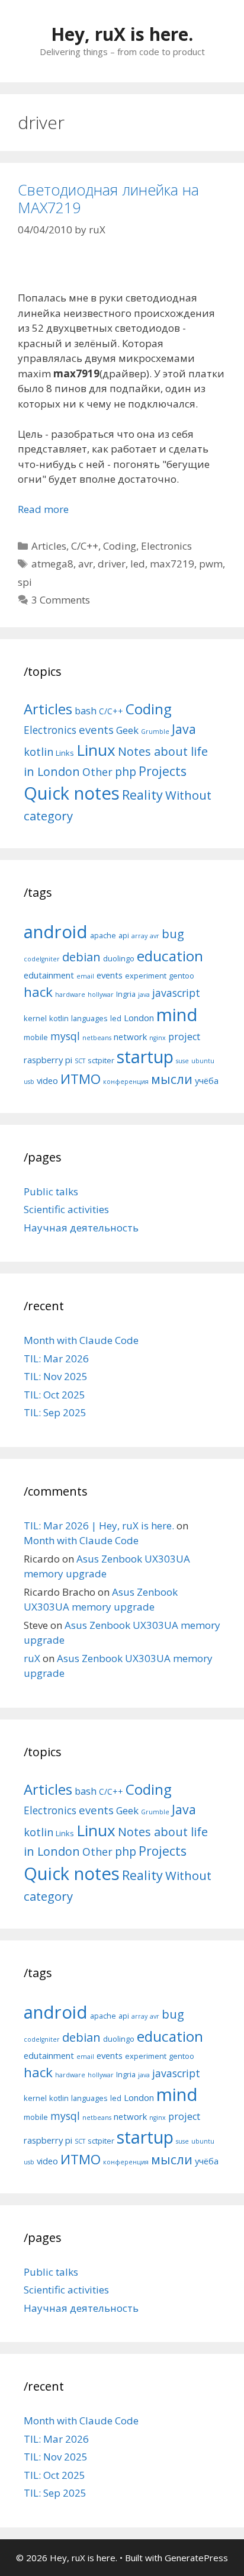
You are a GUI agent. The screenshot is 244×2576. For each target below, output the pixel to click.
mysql (65, 1036)
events (96, 729)
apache (103, 935)
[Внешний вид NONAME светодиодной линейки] (122, 267)
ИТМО (81, 1079)
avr (86, 564)
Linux (96, 750)
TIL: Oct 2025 (54, 1395)
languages (89, 1018)
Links (65, 753)
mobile (36, 1037)
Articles (49, 546)
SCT (80, 1061)
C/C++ (85, 546)
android (56, 932)
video (47, 1080)
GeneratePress (196, 2558)
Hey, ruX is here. (122, 34)
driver (112, 564)
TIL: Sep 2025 (55, 1412)
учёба (207, 1080)
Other (97, 772)
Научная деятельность (81, 1228)
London (139, 1018)
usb (29, 1082)
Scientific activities (66, 1209)
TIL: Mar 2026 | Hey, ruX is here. (99, 1526)
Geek (127, 730)
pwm (211, 564)
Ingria (126, 994)
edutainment (49, 975)
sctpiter (101, 1060)
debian (81, 957)
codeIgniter (42, 959)
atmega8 (52, 564)
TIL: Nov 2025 (56, 1376)
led (138, 564)
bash (86, 710)
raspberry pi (48, 1060)
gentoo (182, 976)
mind (177, 1015)
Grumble (155, 732)
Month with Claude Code (81, 1340)
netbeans (97, 1038)
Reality (142, 795)
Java (184, 729)
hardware (70, 995)
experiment (146, 976)
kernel (35, 1018)
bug (173, 933)
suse (182, 1061)
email (85, 976)
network (130, 1037)
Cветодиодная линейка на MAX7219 (108, 198)
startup (145, 1056)
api (124, 935)
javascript (176, 993)
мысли (172, 1079)
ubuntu (203, 1061)
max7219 (172, 564)
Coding (120, 546)
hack (38, 992)
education (170, 956)
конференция (126, 1082)
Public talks (51, 1191)
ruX (32, 1658)
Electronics (166, 546)
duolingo (119, 958)
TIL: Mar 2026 (56, 1358)
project (184, 1037)
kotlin (38, 751)
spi (25, 582)
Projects (163, 771)
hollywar (101, 995)
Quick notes (72, 793)
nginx (158, 1038)
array (139, 936)
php (126, 771)
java (144, 995)
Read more (43, 509)
